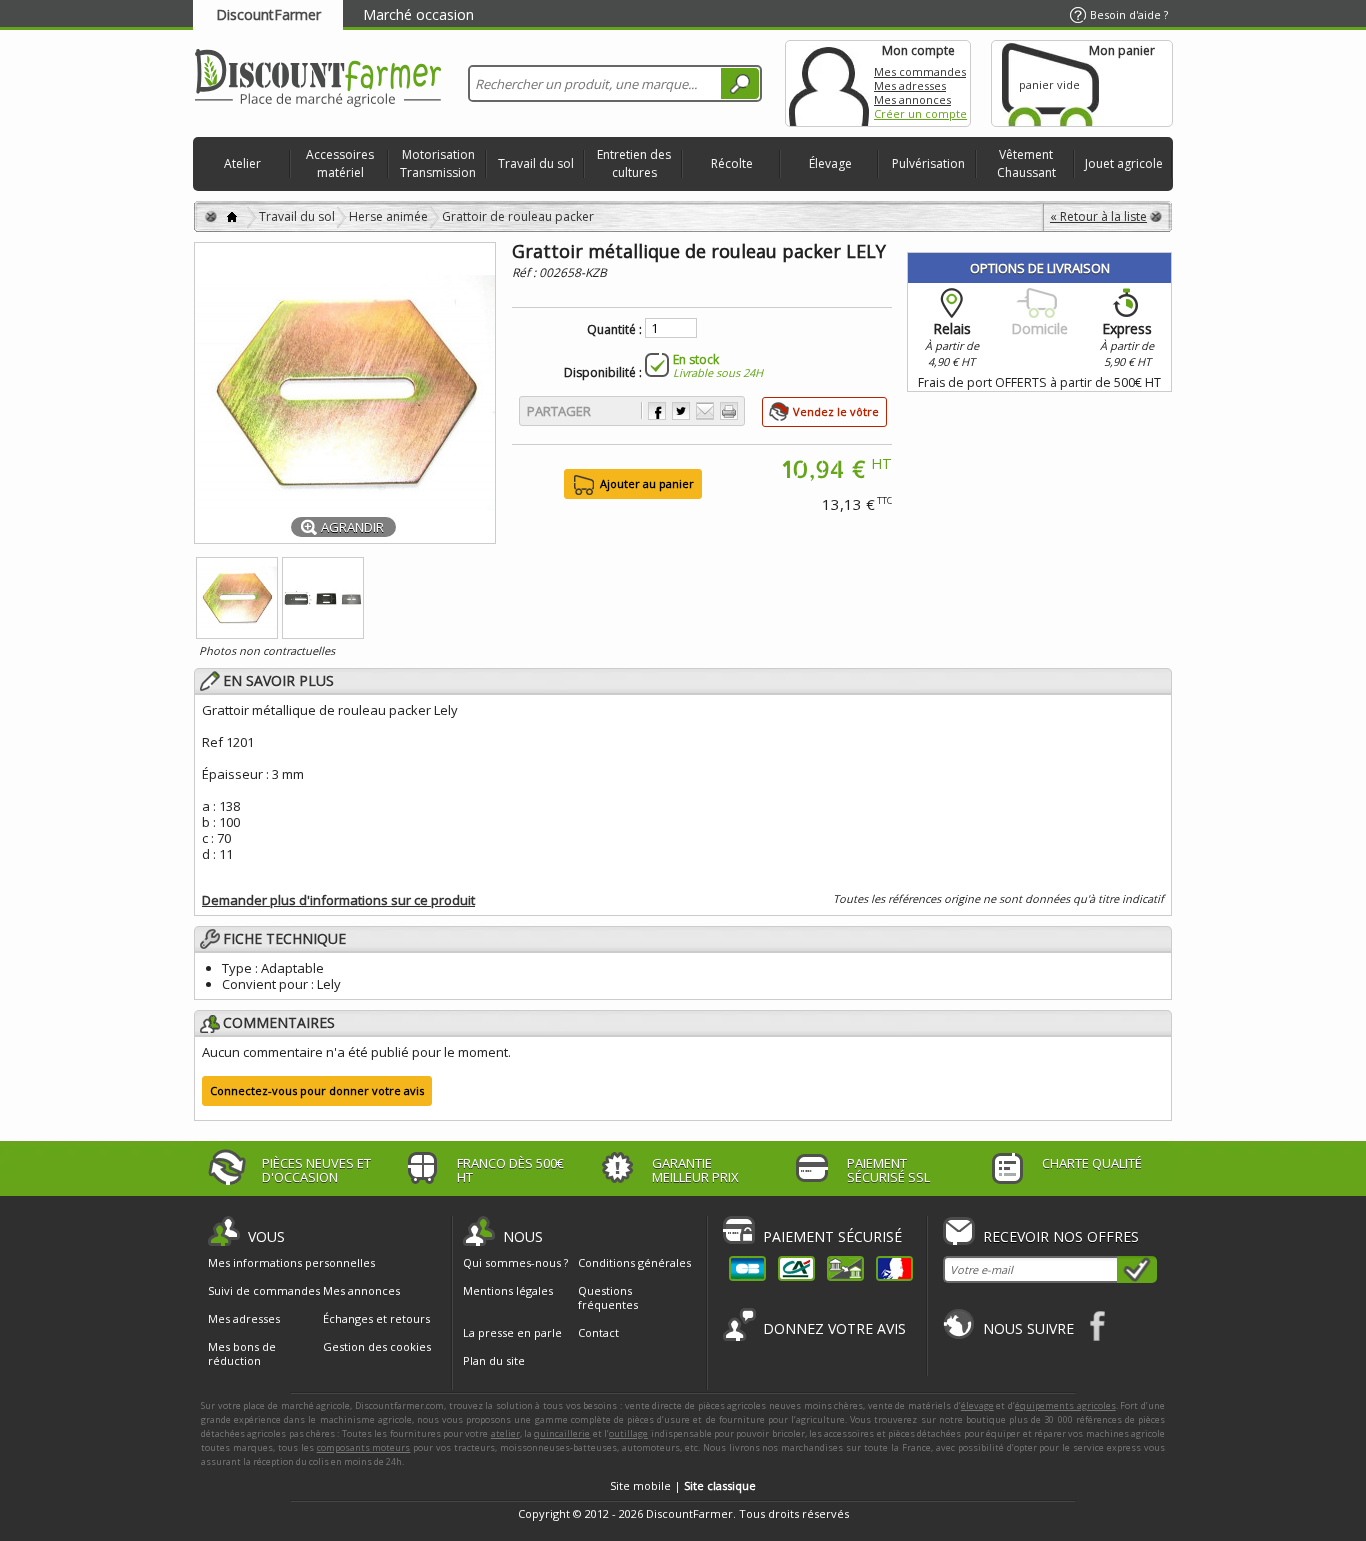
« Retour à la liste (1098, 216)
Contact (598, 1332)
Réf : (525, 272)
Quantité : (614, 330)
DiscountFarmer (268, 14)
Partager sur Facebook (657, 411)
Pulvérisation (928, 163)
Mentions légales (508, 1290)
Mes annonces (912, 99)
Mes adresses (910, 85)
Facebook (1098, 1325)
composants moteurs (364, 1447)
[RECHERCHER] (740, 83)
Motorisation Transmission (438, 163)
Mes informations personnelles (291, 1263)
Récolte (732, 163)
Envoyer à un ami (705, 411)
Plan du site (494, 1360)
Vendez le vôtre (836, 411)
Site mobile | (683, 1485)
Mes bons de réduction (242, 1354)
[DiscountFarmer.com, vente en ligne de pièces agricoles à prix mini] (318, 79)
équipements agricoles (1065, 1405)
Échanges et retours (376, 1319)
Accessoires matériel (340, 163)
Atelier (242, 163)
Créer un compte (920, 113)
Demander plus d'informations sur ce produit (338, 900)
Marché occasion (418, 14)
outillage (628, 1433)
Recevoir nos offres (1061, 1236)
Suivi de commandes (264, 1291)
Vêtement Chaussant (1026, 163)
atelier (505, 1433)
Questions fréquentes (608, 1297)
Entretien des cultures (634, 163)
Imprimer (729, 411)
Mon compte (829, 83)
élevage (977, 1405)
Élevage (830, 163)
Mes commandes (920, 71)
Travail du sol (536, 163)
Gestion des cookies (377, 1347)
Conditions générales (634, 1262)
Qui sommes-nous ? (515, 1262)
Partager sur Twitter (681, 411)
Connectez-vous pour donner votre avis (317, 1090)
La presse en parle (512, 1332)
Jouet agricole (1124, 163)
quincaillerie (562, 1433)
